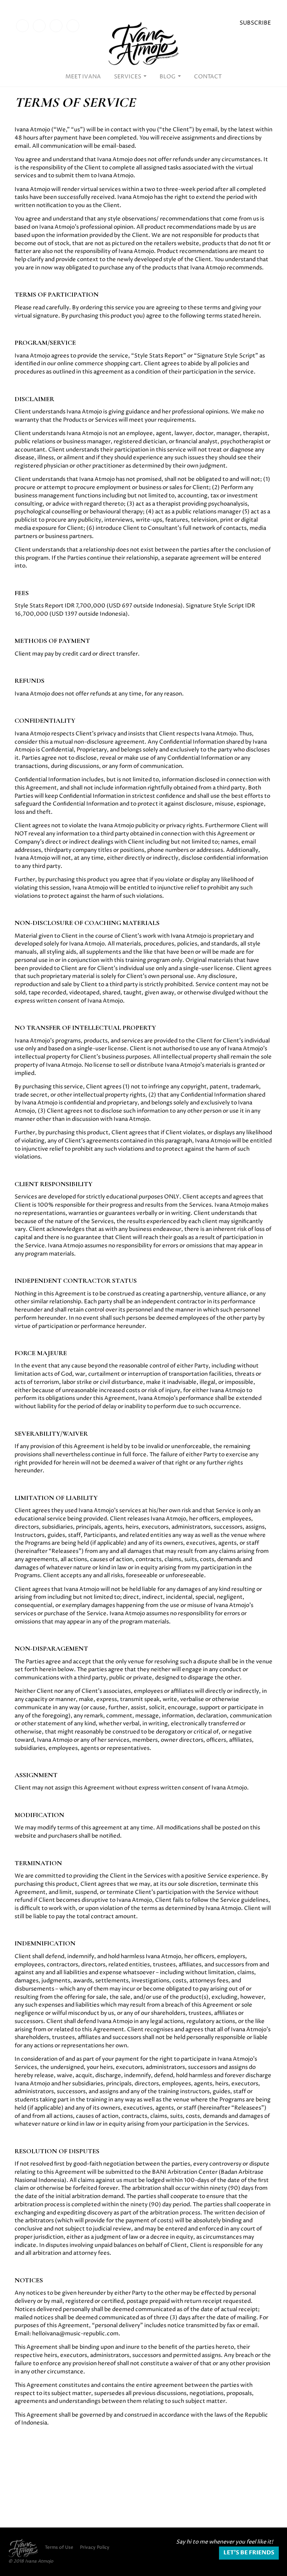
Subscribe (255, 23)
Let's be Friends (249, 2553)
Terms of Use (59, 2548)
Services (128, 77)
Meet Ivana (83, 77)
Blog (168, 77)
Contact (208, 77)
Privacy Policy (95, 2548)
